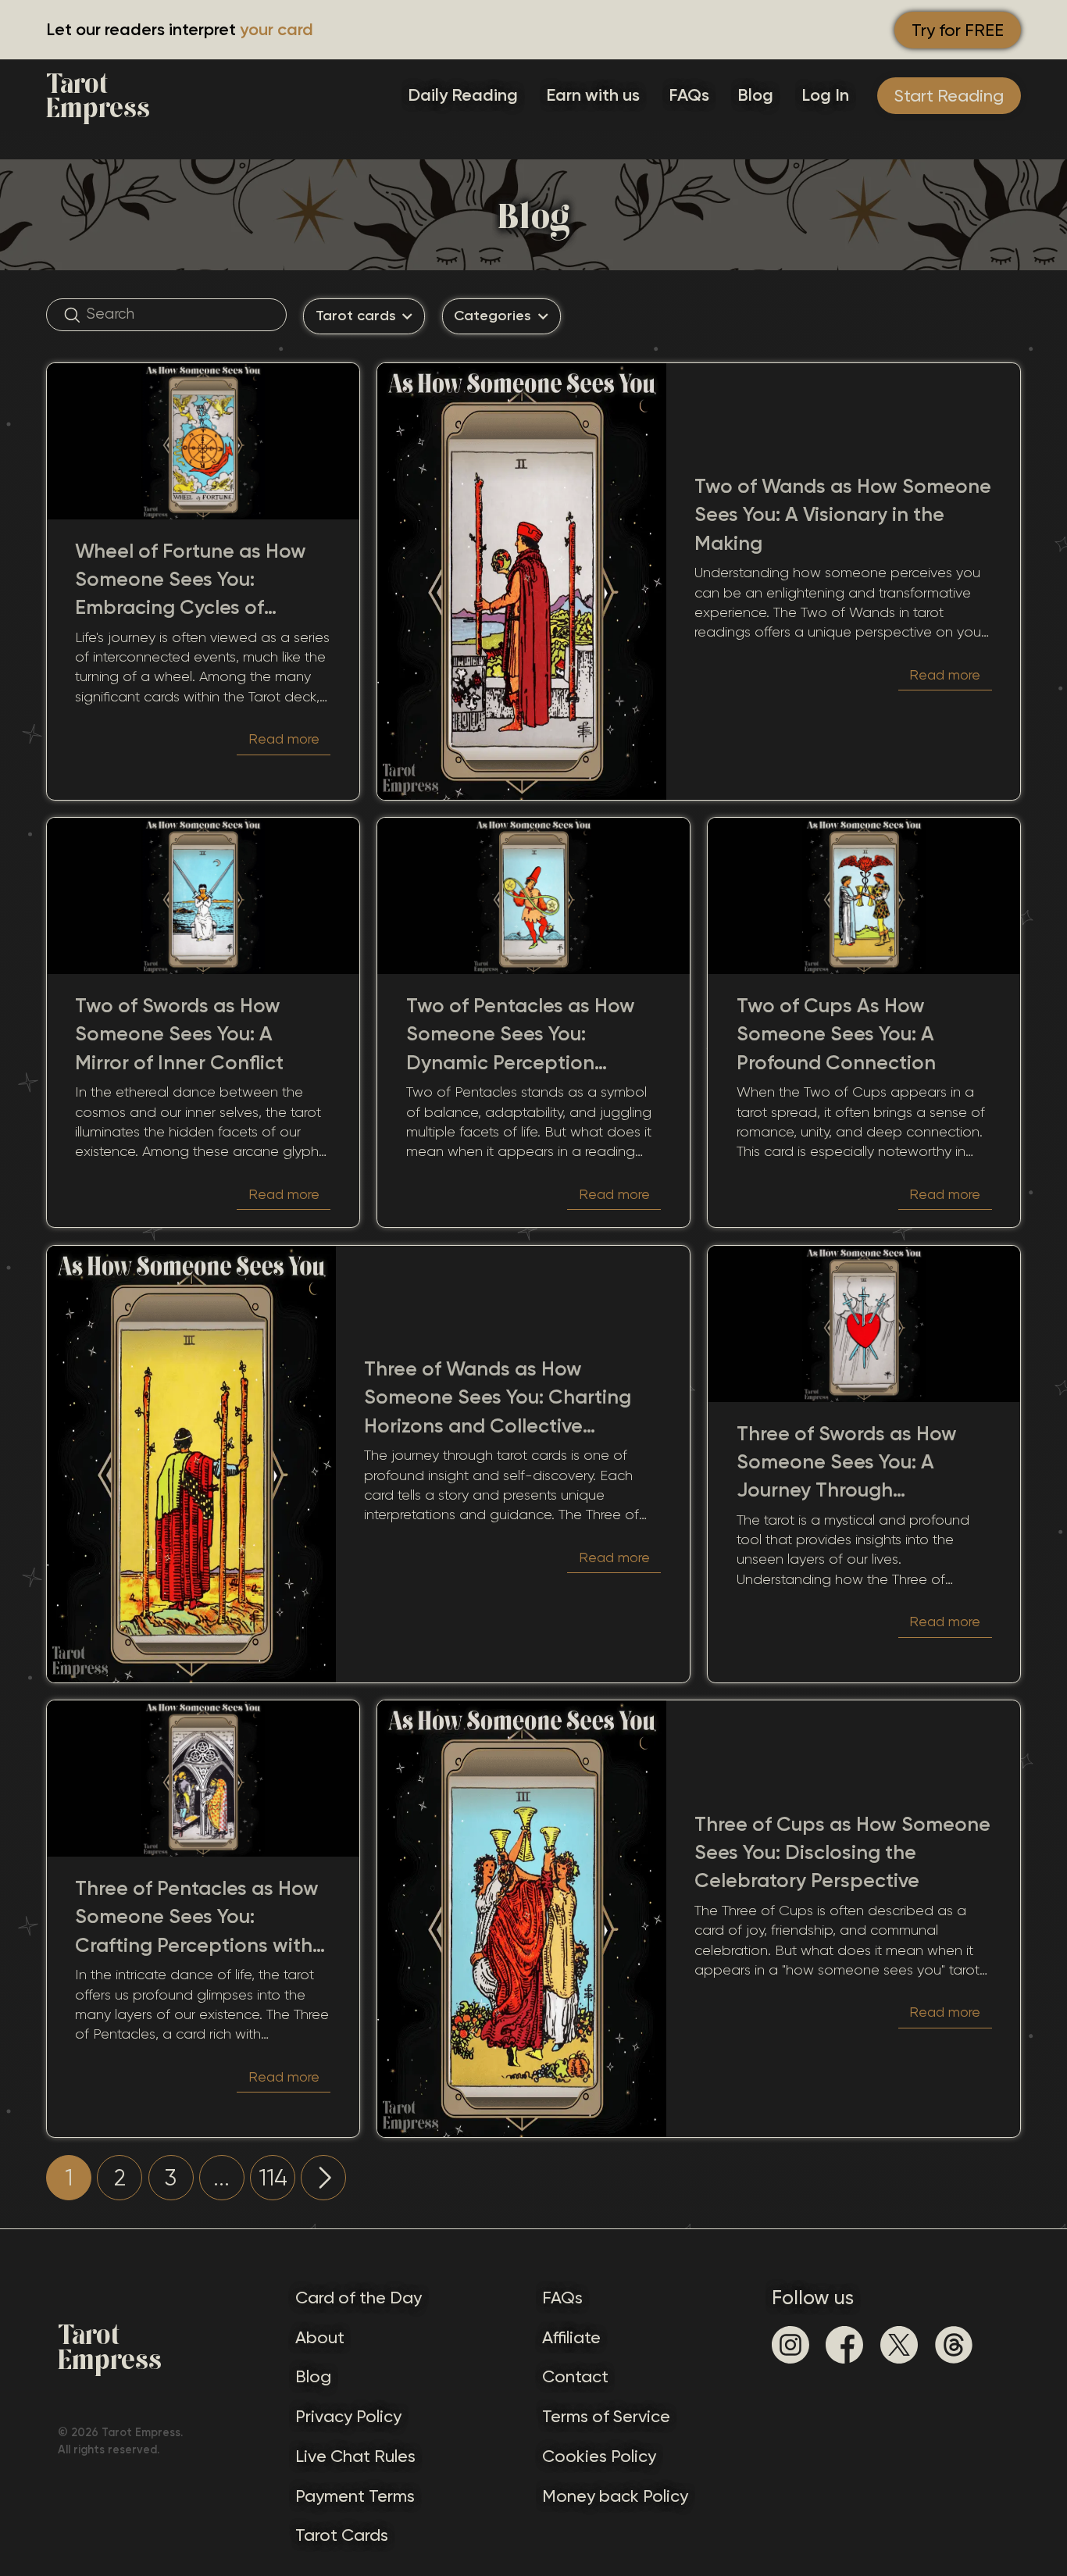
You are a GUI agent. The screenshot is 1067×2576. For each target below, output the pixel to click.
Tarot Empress (98, 96)
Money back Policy (615, 2496)
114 (273, 2178)
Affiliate (571, 2337)
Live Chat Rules (355, 2456)
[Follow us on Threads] (954, 2345)
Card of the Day (359, 2298)
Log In (825, 95)
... (221, 2178)
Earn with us (593, 95)
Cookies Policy (599, 2456)
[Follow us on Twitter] (899, 2345)
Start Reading (949, 96)
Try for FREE (958, 30)
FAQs (689, 95)
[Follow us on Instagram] (790, 2345)
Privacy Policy (348, 2416)
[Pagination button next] (323, 2178)
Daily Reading (463, 95)
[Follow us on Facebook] (844, 2345)
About (320, 2337)
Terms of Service (606, 2416)
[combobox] (364, 316)
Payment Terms (355, 2496)
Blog (755, 95)
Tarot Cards (342, 2535)
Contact (575, 2376)
